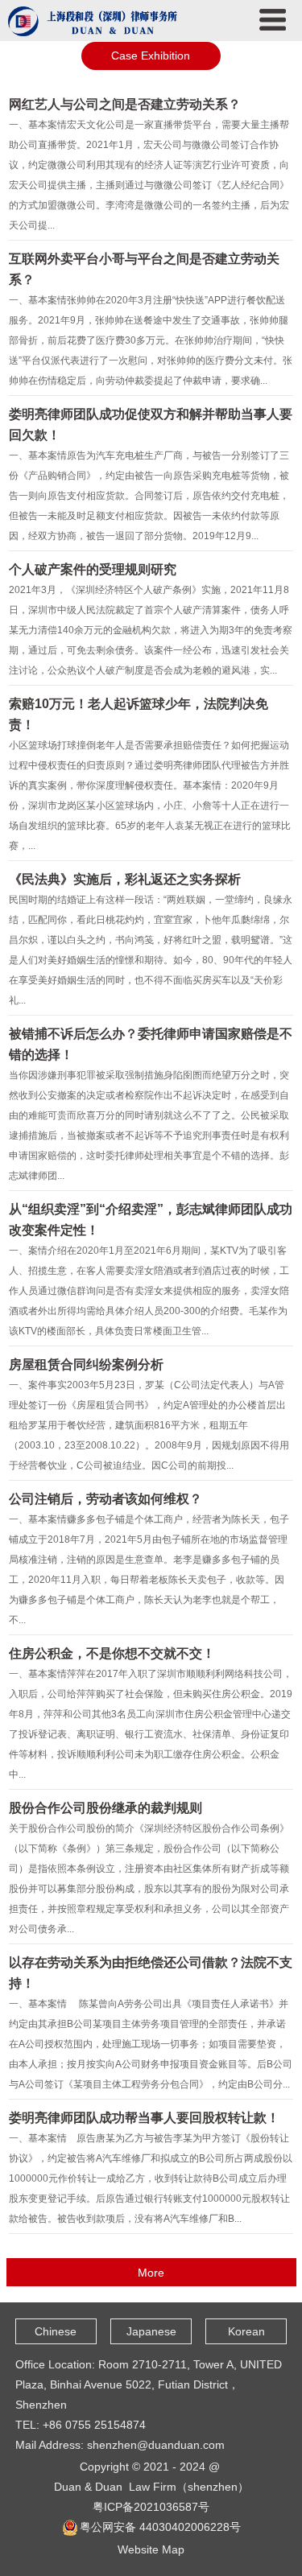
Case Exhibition (151, 56)
